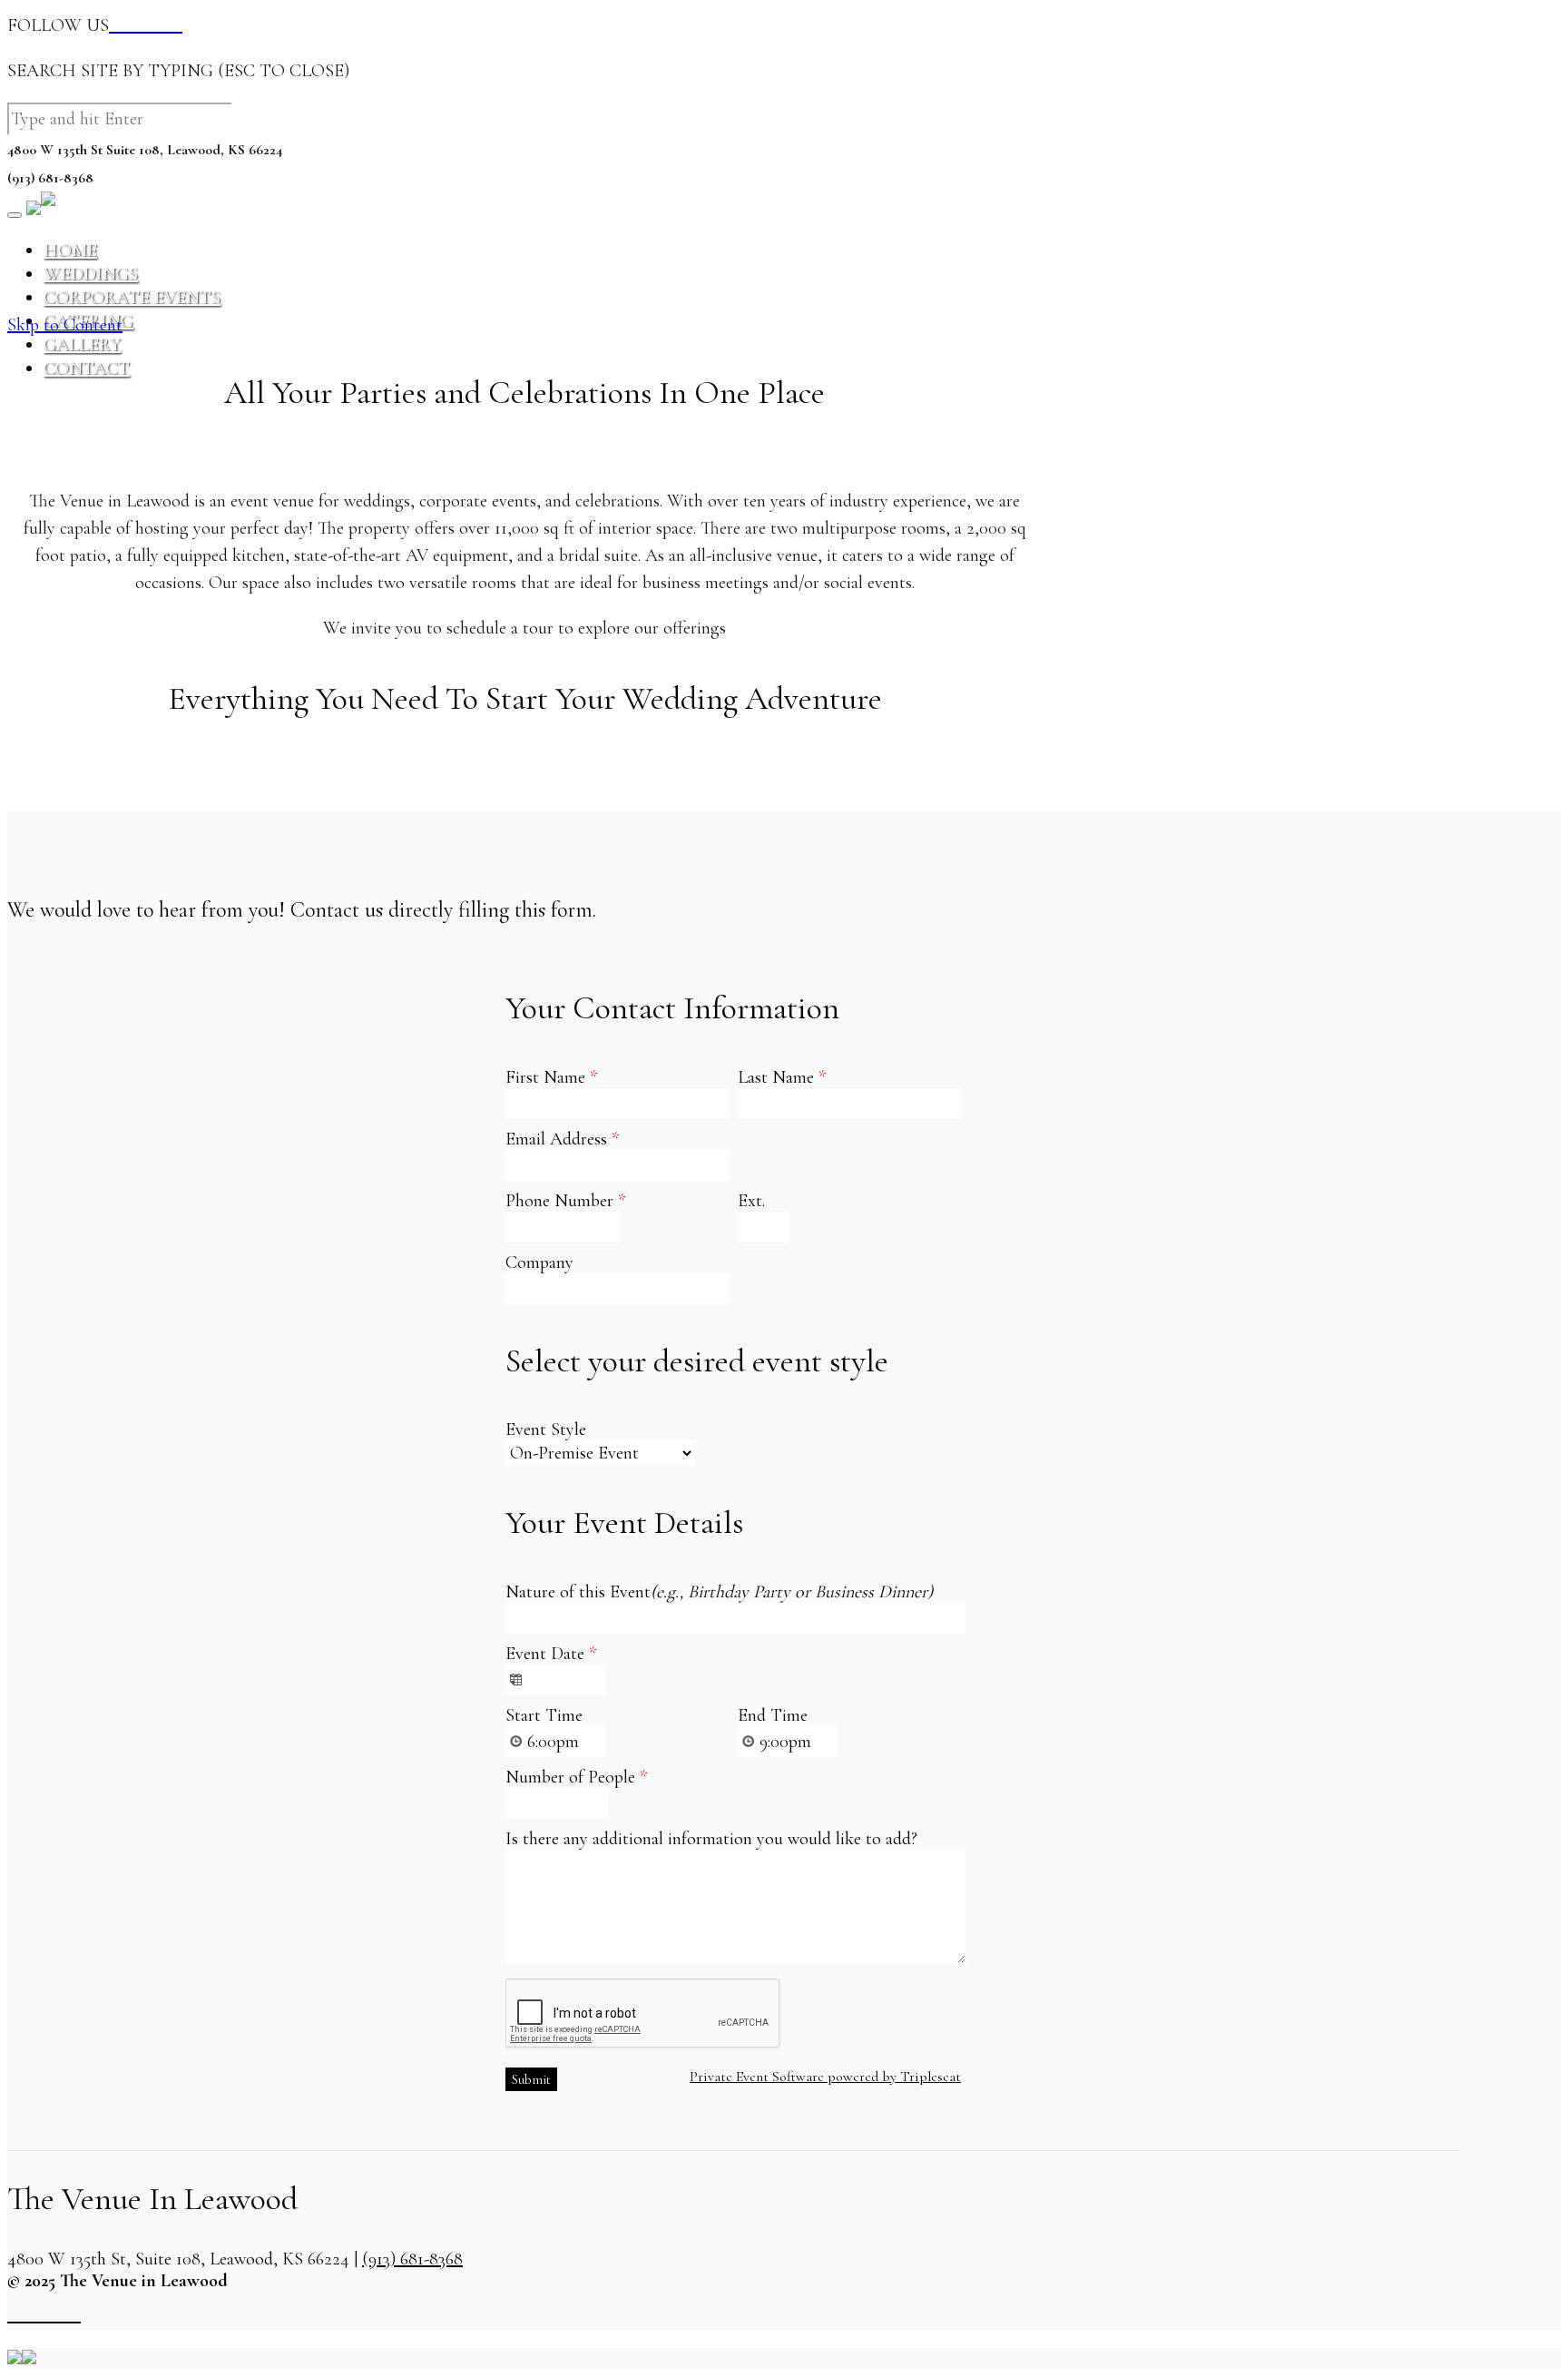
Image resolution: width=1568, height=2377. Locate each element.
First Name (551, 1077)
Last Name (782, 1077)
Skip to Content (65, 325)
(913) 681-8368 (412, 2259)
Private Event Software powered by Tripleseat (825, 2077)
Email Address (562, 1139)
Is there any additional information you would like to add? (711, 1839)
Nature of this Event (719, 1592)
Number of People (576, 1777)
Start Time (544, 1715)
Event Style (546, 1429)
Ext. (751, 1201)
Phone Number (565, 1201)
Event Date (551, 1654)
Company (539, 1262)
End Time (773, 1715)
